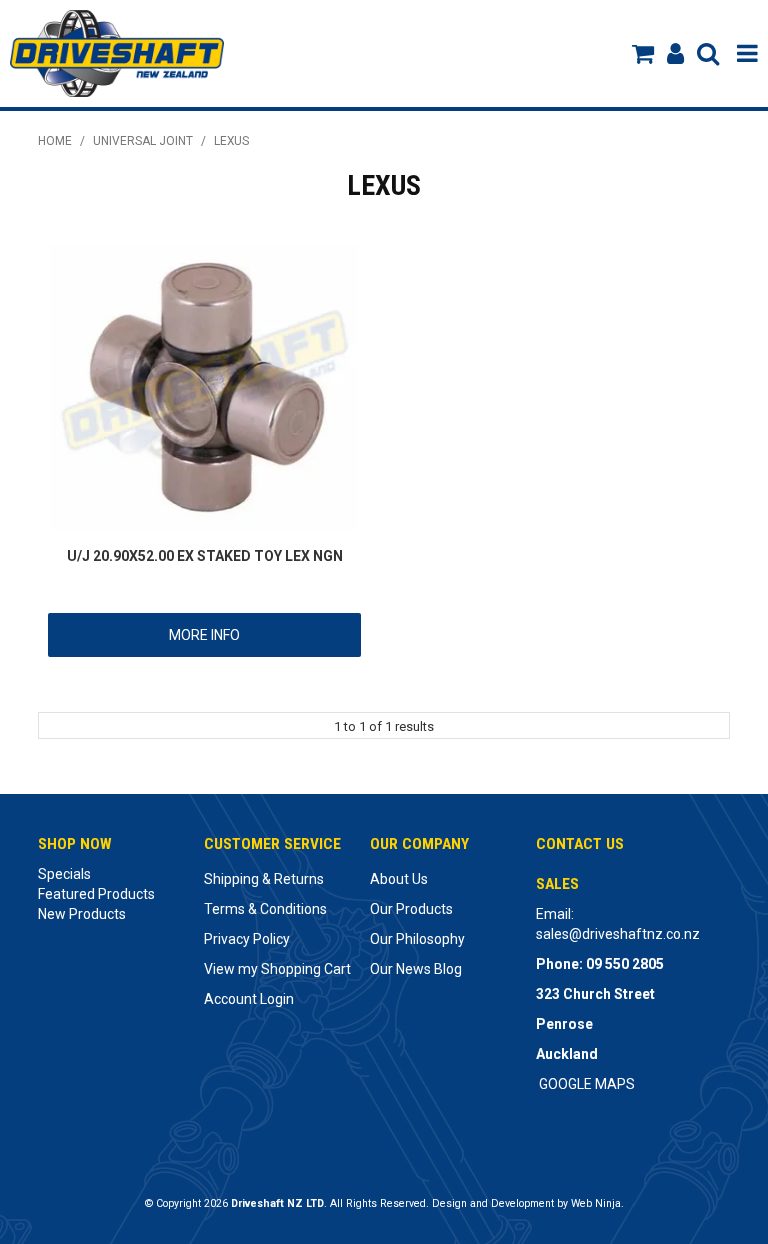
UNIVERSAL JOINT (143, 141)
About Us (399, 879)
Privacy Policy (247, 939)
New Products (82, 914)
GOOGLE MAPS (587, 1084)
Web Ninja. (597, 1203)
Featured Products (96, 894)
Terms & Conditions (265, 909)
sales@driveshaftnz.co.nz (618, 934)
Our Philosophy (417, 939)
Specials (64, 874)
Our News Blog (416, 969)
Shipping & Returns (264, 879)
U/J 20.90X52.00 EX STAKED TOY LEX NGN (205, 556)
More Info (204, 635)
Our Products (411, 909)
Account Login (249, 999)
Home (55, 141)
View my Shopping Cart (277, 969)
